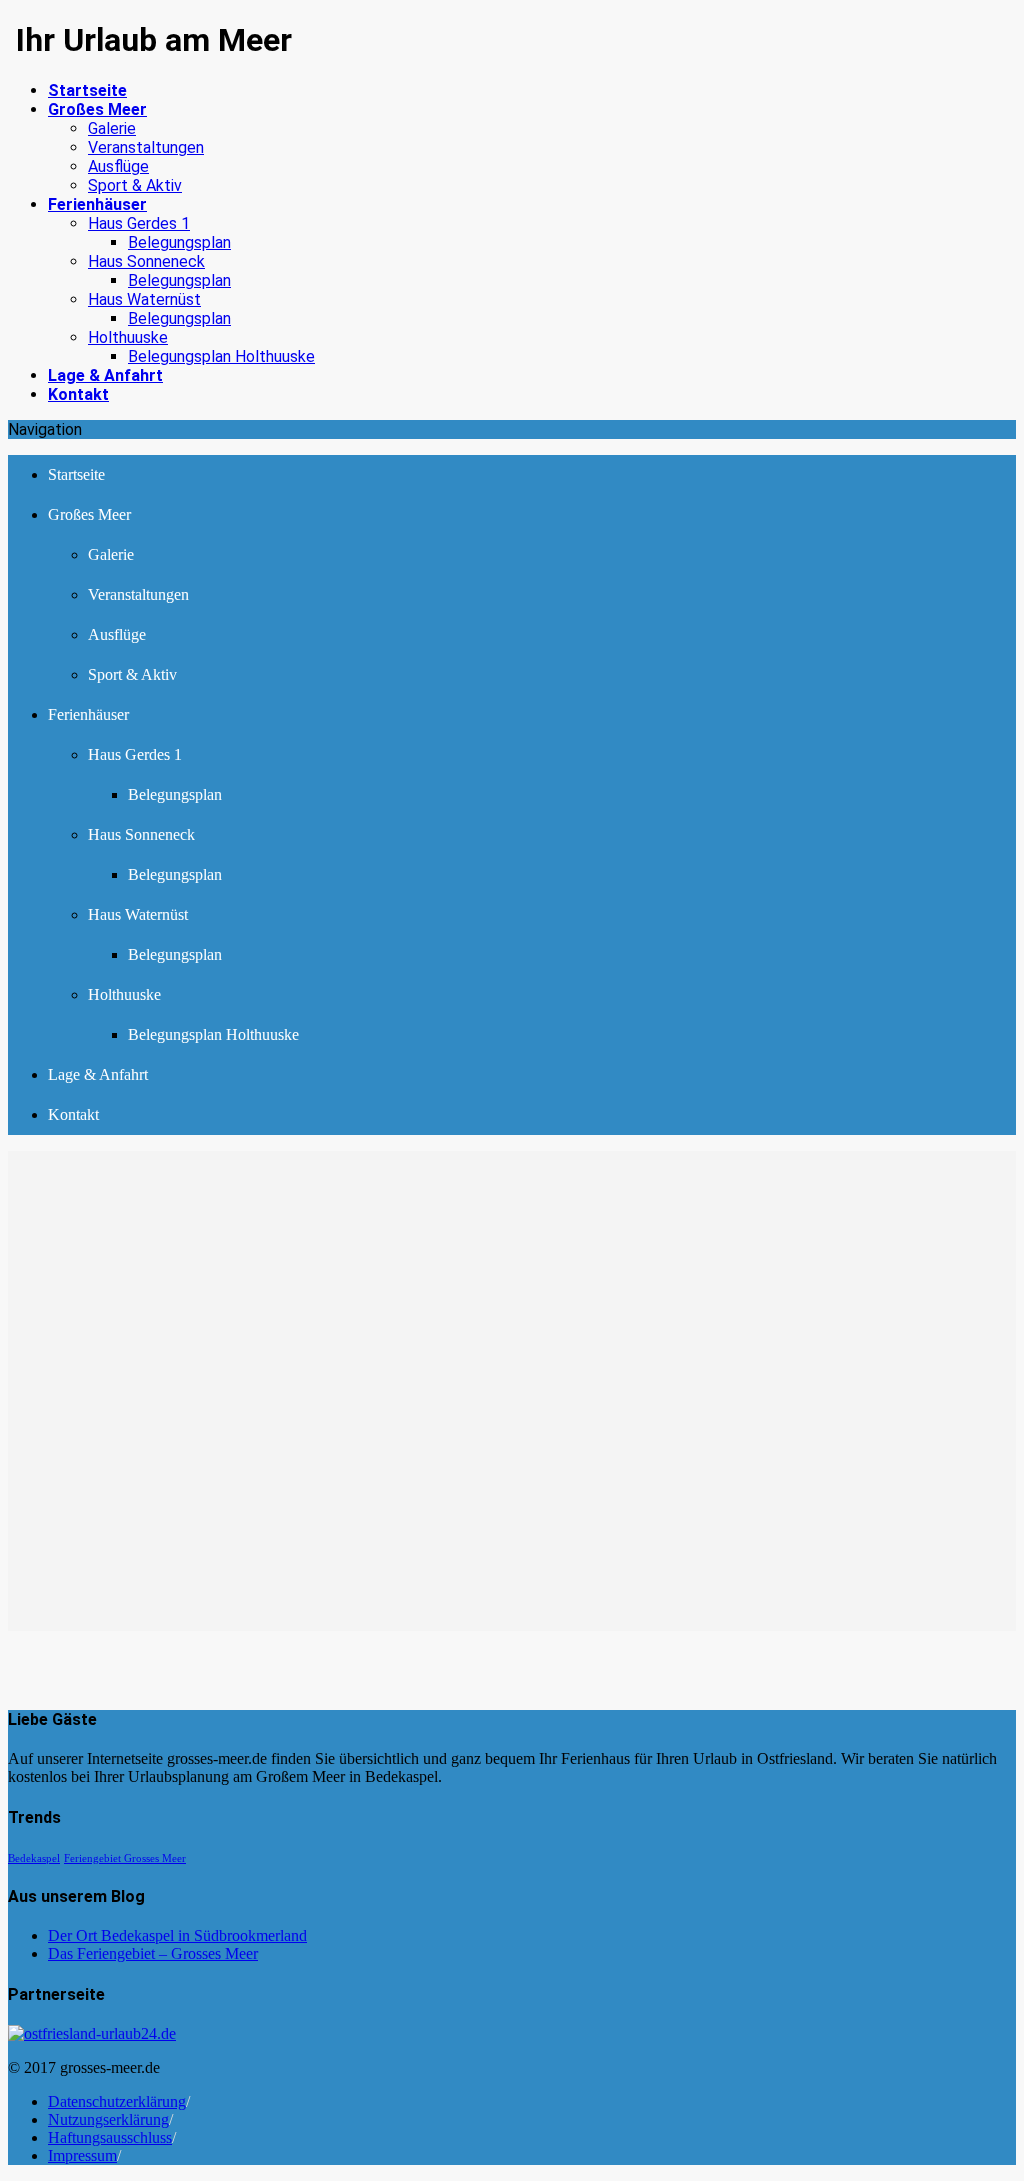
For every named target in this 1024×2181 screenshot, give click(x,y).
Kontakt (73, 1114)
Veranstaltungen (146, 147)
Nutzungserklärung (108, 2119)
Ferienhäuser (88, 714)
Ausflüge (118, 166)
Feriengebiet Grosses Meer (125, 1858)
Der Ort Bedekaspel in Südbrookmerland (177, 1935)
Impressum (82, 2155)
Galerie (112, 128)
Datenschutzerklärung (117, 2101)
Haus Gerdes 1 (139, 223)
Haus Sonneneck (146, 261)
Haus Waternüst (144, 299)
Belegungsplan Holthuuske (221, 356)
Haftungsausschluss (110, 2137)
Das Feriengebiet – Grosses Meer (153, 1953)
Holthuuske (128, 337)
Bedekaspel (34, 1858)
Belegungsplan (179, 242)
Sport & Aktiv (135, 185)
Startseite (76, 474)
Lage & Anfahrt (98, 1074)
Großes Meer (89, 514)
